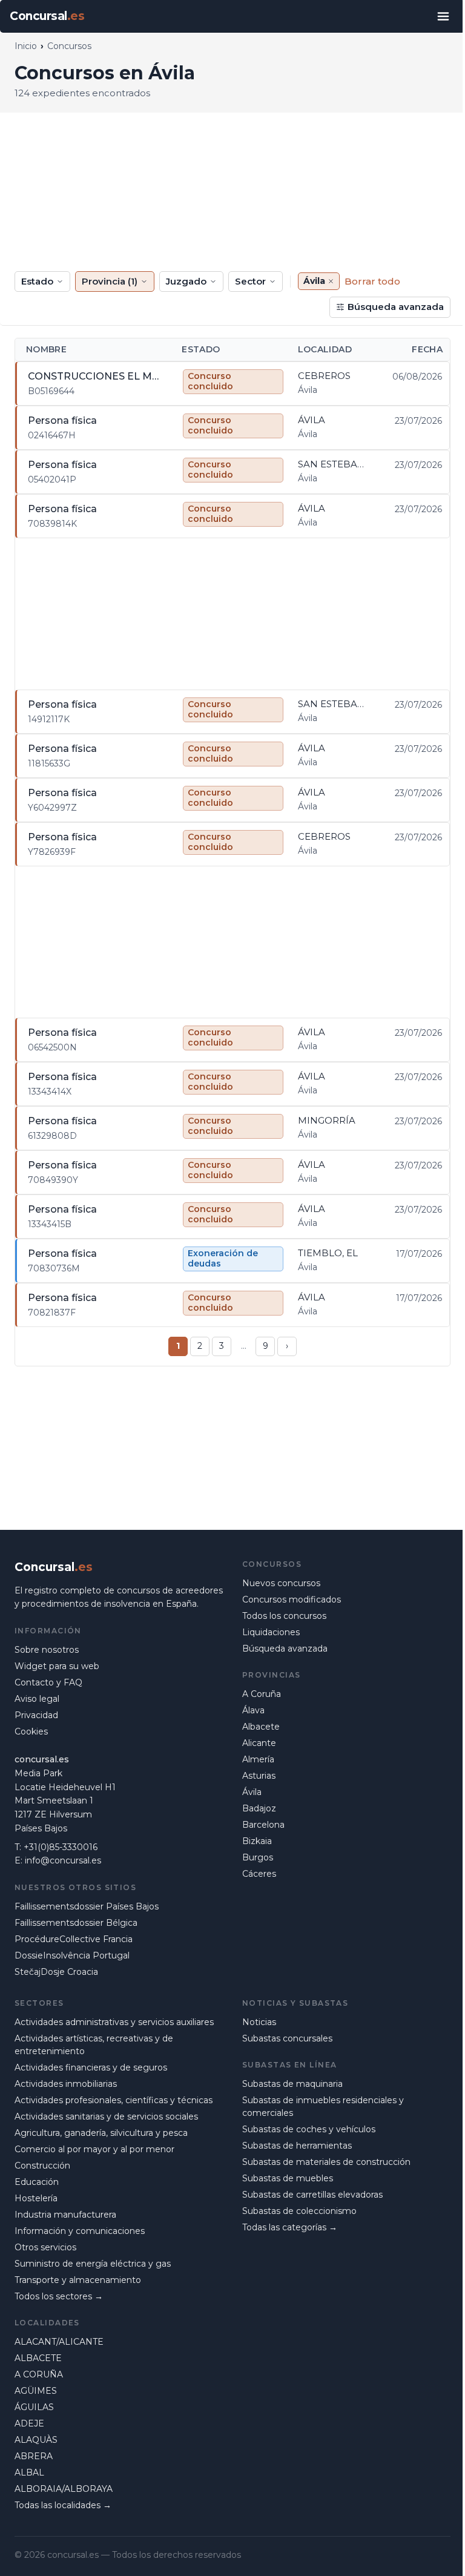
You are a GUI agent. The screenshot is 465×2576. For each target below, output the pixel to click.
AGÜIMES (36, 2391)
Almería (258, 1759)
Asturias (259, 1776)
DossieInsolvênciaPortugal (72, 1955)
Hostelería (36, 2198)
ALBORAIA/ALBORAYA (64, 2489)
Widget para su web (57, 1666)
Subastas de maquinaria (292, 2084)
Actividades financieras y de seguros (91, 2067)
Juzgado (186, 281)
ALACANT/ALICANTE (59, 2342)
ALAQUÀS (36, 2440)
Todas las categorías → (290, 2227)
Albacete (261, 1727)
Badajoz (259, 1808)
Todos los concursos (284, 1616)
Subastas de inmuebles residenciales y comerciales (323, 2107)
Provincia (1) (110, 281)
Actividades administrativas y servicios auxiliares (114, 2022)
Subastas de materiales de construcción (326, 2162)
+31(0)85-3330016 (61, 1847)
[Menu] (443, 16)
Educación (37, 2182)
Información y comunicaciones (80, 2231)
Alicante (259, 1743)
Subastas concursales (287, 2038)
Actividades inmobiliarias (66, 2084)
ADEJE (29, 2423)
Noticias (259, 2022)
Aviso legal (37, 1699)
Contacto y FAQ (48, 1682)
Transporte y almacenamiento (78, 2280)
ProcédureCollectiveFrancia (74, 1939)
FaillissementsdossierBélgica (76, 1923)
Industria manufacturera (65, 2215)
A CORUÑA (39, 2374)
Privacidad (36, 1715)
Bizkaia (257, 1841)
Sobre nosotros (47, 1650)
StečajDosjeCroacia (56, 1972)
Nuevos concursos (281, 1583)
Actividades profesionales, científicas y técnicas (114, 2100)
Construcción (42, 2166)
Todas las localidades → (63, 2505)
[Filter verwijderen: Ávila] (331, 281)
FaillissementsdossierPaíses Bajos (87, 1906)
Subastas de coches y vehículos (309, 2129)
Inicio (26, 46)
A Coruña (262, 1694)
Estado (37, 281)
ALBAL (29, 2472)
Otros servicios (45, 2247)
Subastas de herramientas (297, 2146)
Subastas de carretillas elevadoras (312, 2195)
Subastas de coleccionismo (299, 2211)
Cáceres (259, 1874)
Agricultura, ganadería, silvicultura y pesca (101, 2133)
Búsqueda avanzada (396, 307)
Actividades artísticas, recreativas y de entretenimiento (94, 2045)
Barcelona (263, 1825)
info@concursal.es (63, 1860)
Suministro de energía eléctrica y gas (93, 2264)
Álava (253, 1710)
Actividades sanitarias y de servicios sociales (106, 2116)
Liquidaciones (271, 1632)
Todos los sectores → (59, 2296)
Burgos (258, 1857)
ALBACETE (38, 2358)
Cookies (31, 1731)
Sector (250, 281)
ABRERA (34, 2456)
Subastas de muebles (288, 2178)
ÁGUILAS (34, 2407)
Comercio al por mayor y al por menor (94, 2149)
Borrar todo (372, 281)
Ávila (252, 1792)
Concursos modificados (292, 1599)
